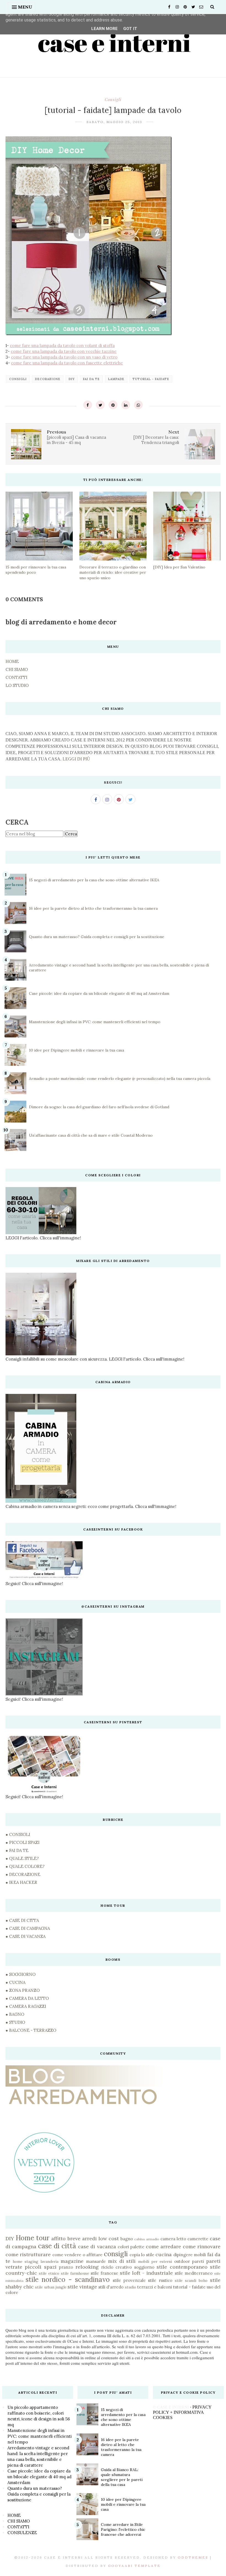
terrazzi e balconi (155, 2287)
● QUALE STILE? (22, 1858)
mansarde (96, 2261)
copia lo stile (142, 2255)
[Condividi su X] (100, 405)
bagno (127, 2239)
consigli (113, 99)
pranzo (66, 2267)
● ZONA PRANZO (23, 1990)
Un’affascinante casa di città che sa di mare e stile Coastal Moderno (91, 1135)
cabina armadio (147, 2239)
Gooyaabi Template (134, 2566)
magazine (72, 2261)
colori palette (131, 2247)
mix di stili (122, 2261)
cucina (164, 2254)
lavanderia (49, 2261)
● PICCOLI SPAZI (22, 1842)
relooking (87, 2267)
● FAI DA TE (17, 1850)
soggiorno (144, 2267)
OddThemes (193, 2557)
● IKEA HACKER (21, 1882)
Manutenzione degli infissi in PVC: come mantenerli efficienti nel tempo (95, 1022)
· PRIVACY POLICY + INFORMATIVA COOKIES (182, 2412)
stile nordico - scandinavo (68, 2280)
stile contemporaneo (182, 2267)
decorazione (48, 379)
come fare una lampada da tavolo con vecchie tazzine (64, 351)
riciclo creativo (116, 2267)
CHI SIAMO (17, 669)
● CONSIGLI (18, 1834)
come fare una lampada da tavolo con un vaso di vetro (64, 357)
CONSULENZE (22, 2533)
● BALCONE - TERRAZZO (31, 2030)
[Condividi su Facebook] (88, 405)
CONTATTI (16, 677)
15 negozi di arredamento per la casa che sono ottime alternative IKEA (94, 880)
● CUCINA (15, 1982)
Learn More (104, 29)
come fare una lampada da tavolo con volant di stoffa (62, 346)
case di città (57, 2246)
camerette (198, 2239)
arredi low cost (100, 2238)
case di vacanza (97, 2246)
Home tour (33, 2238)
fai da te (91, 379)
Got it (130, 29)
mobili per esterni (155, 2261)
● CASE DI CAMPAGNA (28, 1928)
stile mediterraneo (194, 2273)
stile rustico (160, 2280)
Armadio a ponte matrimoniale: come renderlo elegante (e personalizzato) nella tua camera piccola (120, 1079)
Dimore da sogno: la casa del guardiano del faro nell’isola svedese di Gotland (99, 1107)
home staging (25, 2261)
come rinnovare (202, 2246)
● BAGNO (15, 2014)
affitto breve (66, 2238)
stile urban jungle (51, 2287)
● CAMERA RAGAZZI (26, 2006)
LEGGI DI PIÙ (76, 759)
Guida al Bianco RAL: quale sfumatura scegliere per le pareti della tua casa (122, 2477)
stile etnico (49, 2273)
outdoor (182, 2261)
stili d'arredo (111, 2287)
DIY (72, 379)
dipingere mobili (190, 2255)
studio (131, 2287)
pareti (198, 2261)
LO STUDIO (17, 685)
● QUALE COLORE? (25, 1866)
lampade (116, 379)
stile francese (104, 2273)
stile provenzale (129, 2280)
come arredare (163, 2246)
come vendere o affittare (77, 2255)
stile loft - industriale (146, 2273)
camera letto (173, 2239)
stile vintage (82, 2287)
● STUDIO (15, 2022)
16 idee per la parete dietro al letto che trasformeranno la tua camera (93, 908)
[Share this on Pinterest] (113, 405)
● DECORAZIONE (23, 1874)
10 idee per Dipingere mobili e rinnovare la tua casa (76, 1050)
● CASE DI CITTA (22, 1920)
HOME (12, 661)
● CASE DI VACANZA (25, 1936)
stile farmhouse (75, 2273)
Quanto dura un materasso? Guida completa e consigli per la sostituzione (97, 937)
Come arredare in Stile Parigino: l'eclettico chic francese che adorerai (123, 2529)
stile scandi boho (191, 2280)
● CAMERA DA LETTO (27, 1998)
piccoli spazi (41, 2267)
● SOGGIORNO (21, 1974)
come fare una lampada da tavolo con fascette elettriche (67, 363)
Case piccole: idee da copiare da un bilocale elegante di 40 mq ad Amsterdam (99, 993)
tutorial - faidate (151, 379)
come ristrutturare (28, 2254)
